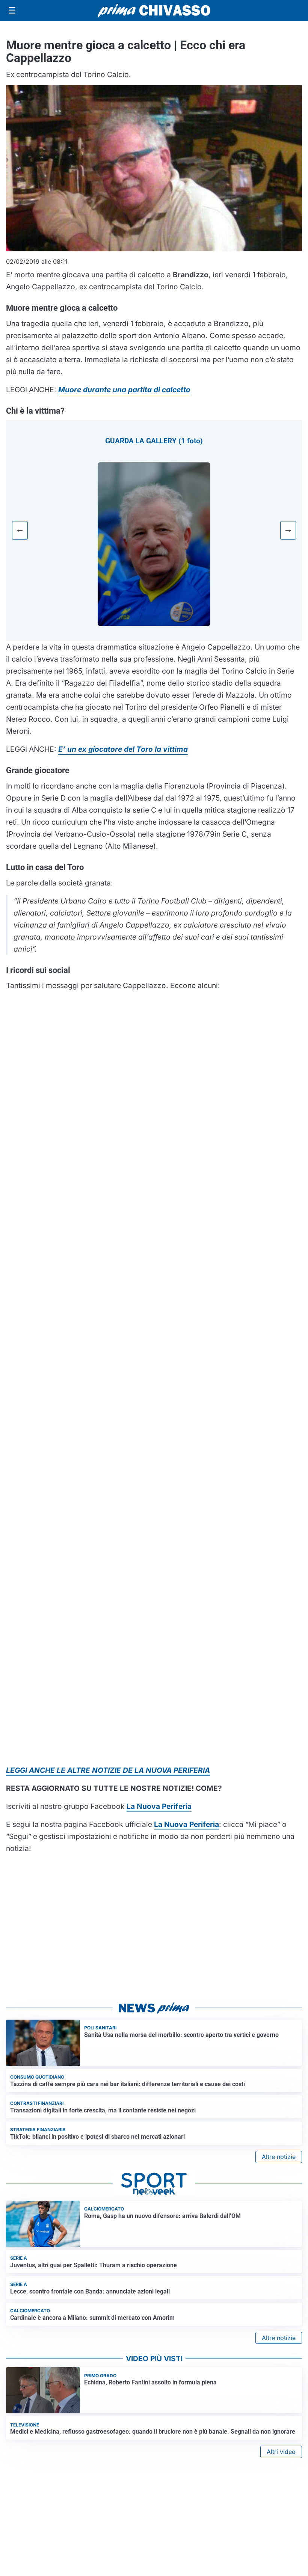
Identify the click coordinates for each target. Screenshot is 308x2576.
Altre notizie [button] (279, 2157)
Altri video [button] (281, 2452)
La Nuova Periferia (186, 1824)
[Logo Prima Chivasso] (154, 10)
